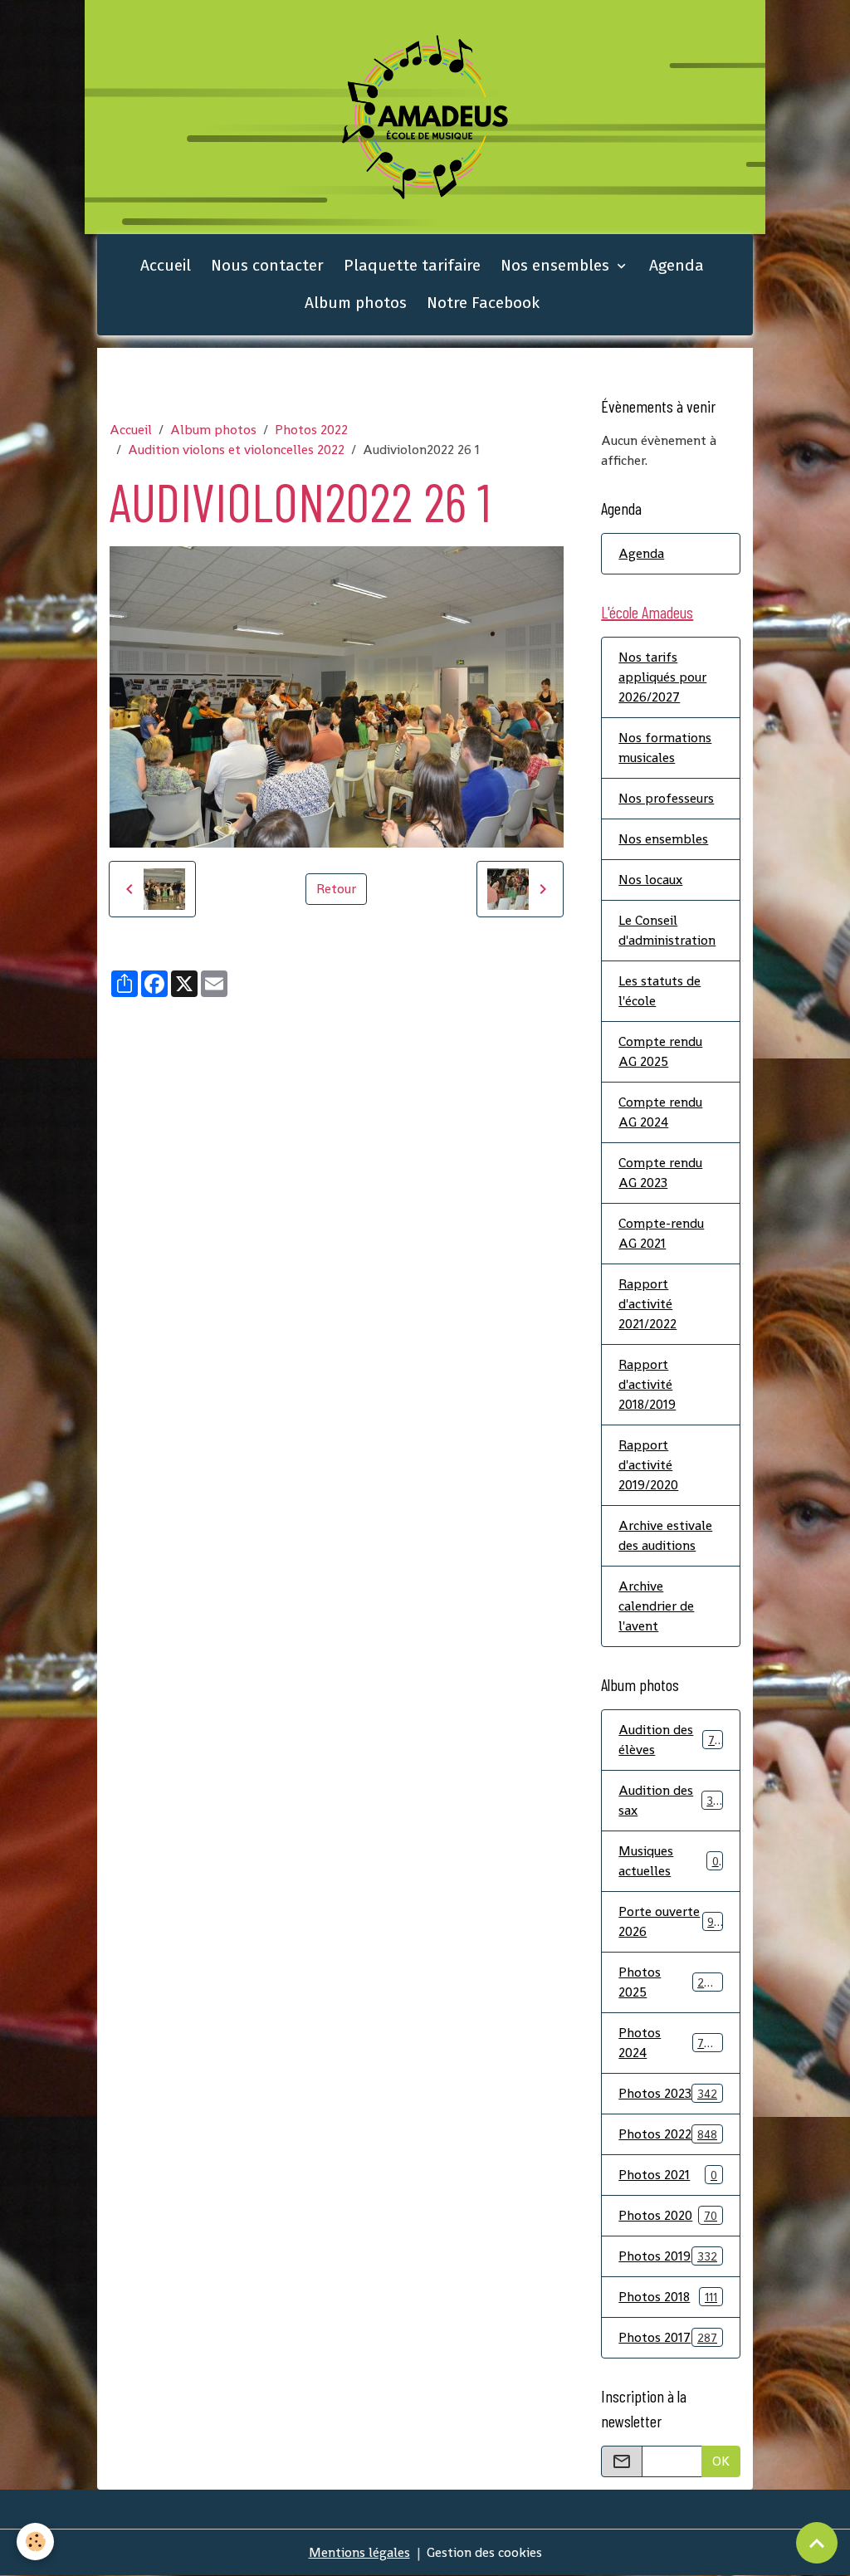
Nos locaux (650, 880)
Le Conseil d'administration (667, 930)
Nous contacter (267, 265)
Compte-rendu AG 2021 (661, 1233)
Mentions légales (359, 2552)
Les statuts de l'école (659, 991)
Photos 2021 (668, 2175)
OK (721, 2461)
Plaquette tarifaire (412, 265)
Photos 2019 (668, 2256)
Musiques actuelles (668, 1861)
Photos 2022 (311, 430)
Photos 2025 (668, 1982)
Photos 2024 (668, 2043)
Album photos (356, 303)
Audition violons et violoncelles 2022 (236, 450)
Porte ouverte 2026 (669, 1921)
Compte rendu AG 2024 (660, 1112)
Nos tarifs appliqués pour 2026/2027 (662, 677)
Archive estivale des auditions (665, 1535)
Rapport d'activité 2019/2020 (648, 1465)
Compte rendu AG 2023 (660, 1173)
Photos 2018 (668, 2297)
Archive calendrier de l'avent (656, 1606)
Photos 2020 (668, 2215)
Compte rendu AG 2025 (660, 1051)
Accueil (166, 265)
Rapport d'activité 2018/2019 (647, 1384)
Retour (336, 889)
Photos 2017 (668, 2337)
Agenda (677, 265)
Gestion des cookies (484, 2552)
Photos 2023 (668, 2093)
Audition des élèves (669, 1740)
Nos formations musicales (665, 748)
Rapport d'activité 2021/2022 (647, 1304)
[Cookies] (35, 2542)
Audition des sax (669, 1800)
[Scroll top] (817, 2543)
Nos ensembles (557, 265)
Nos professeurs (666, 798)
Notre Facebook (483, 303)
